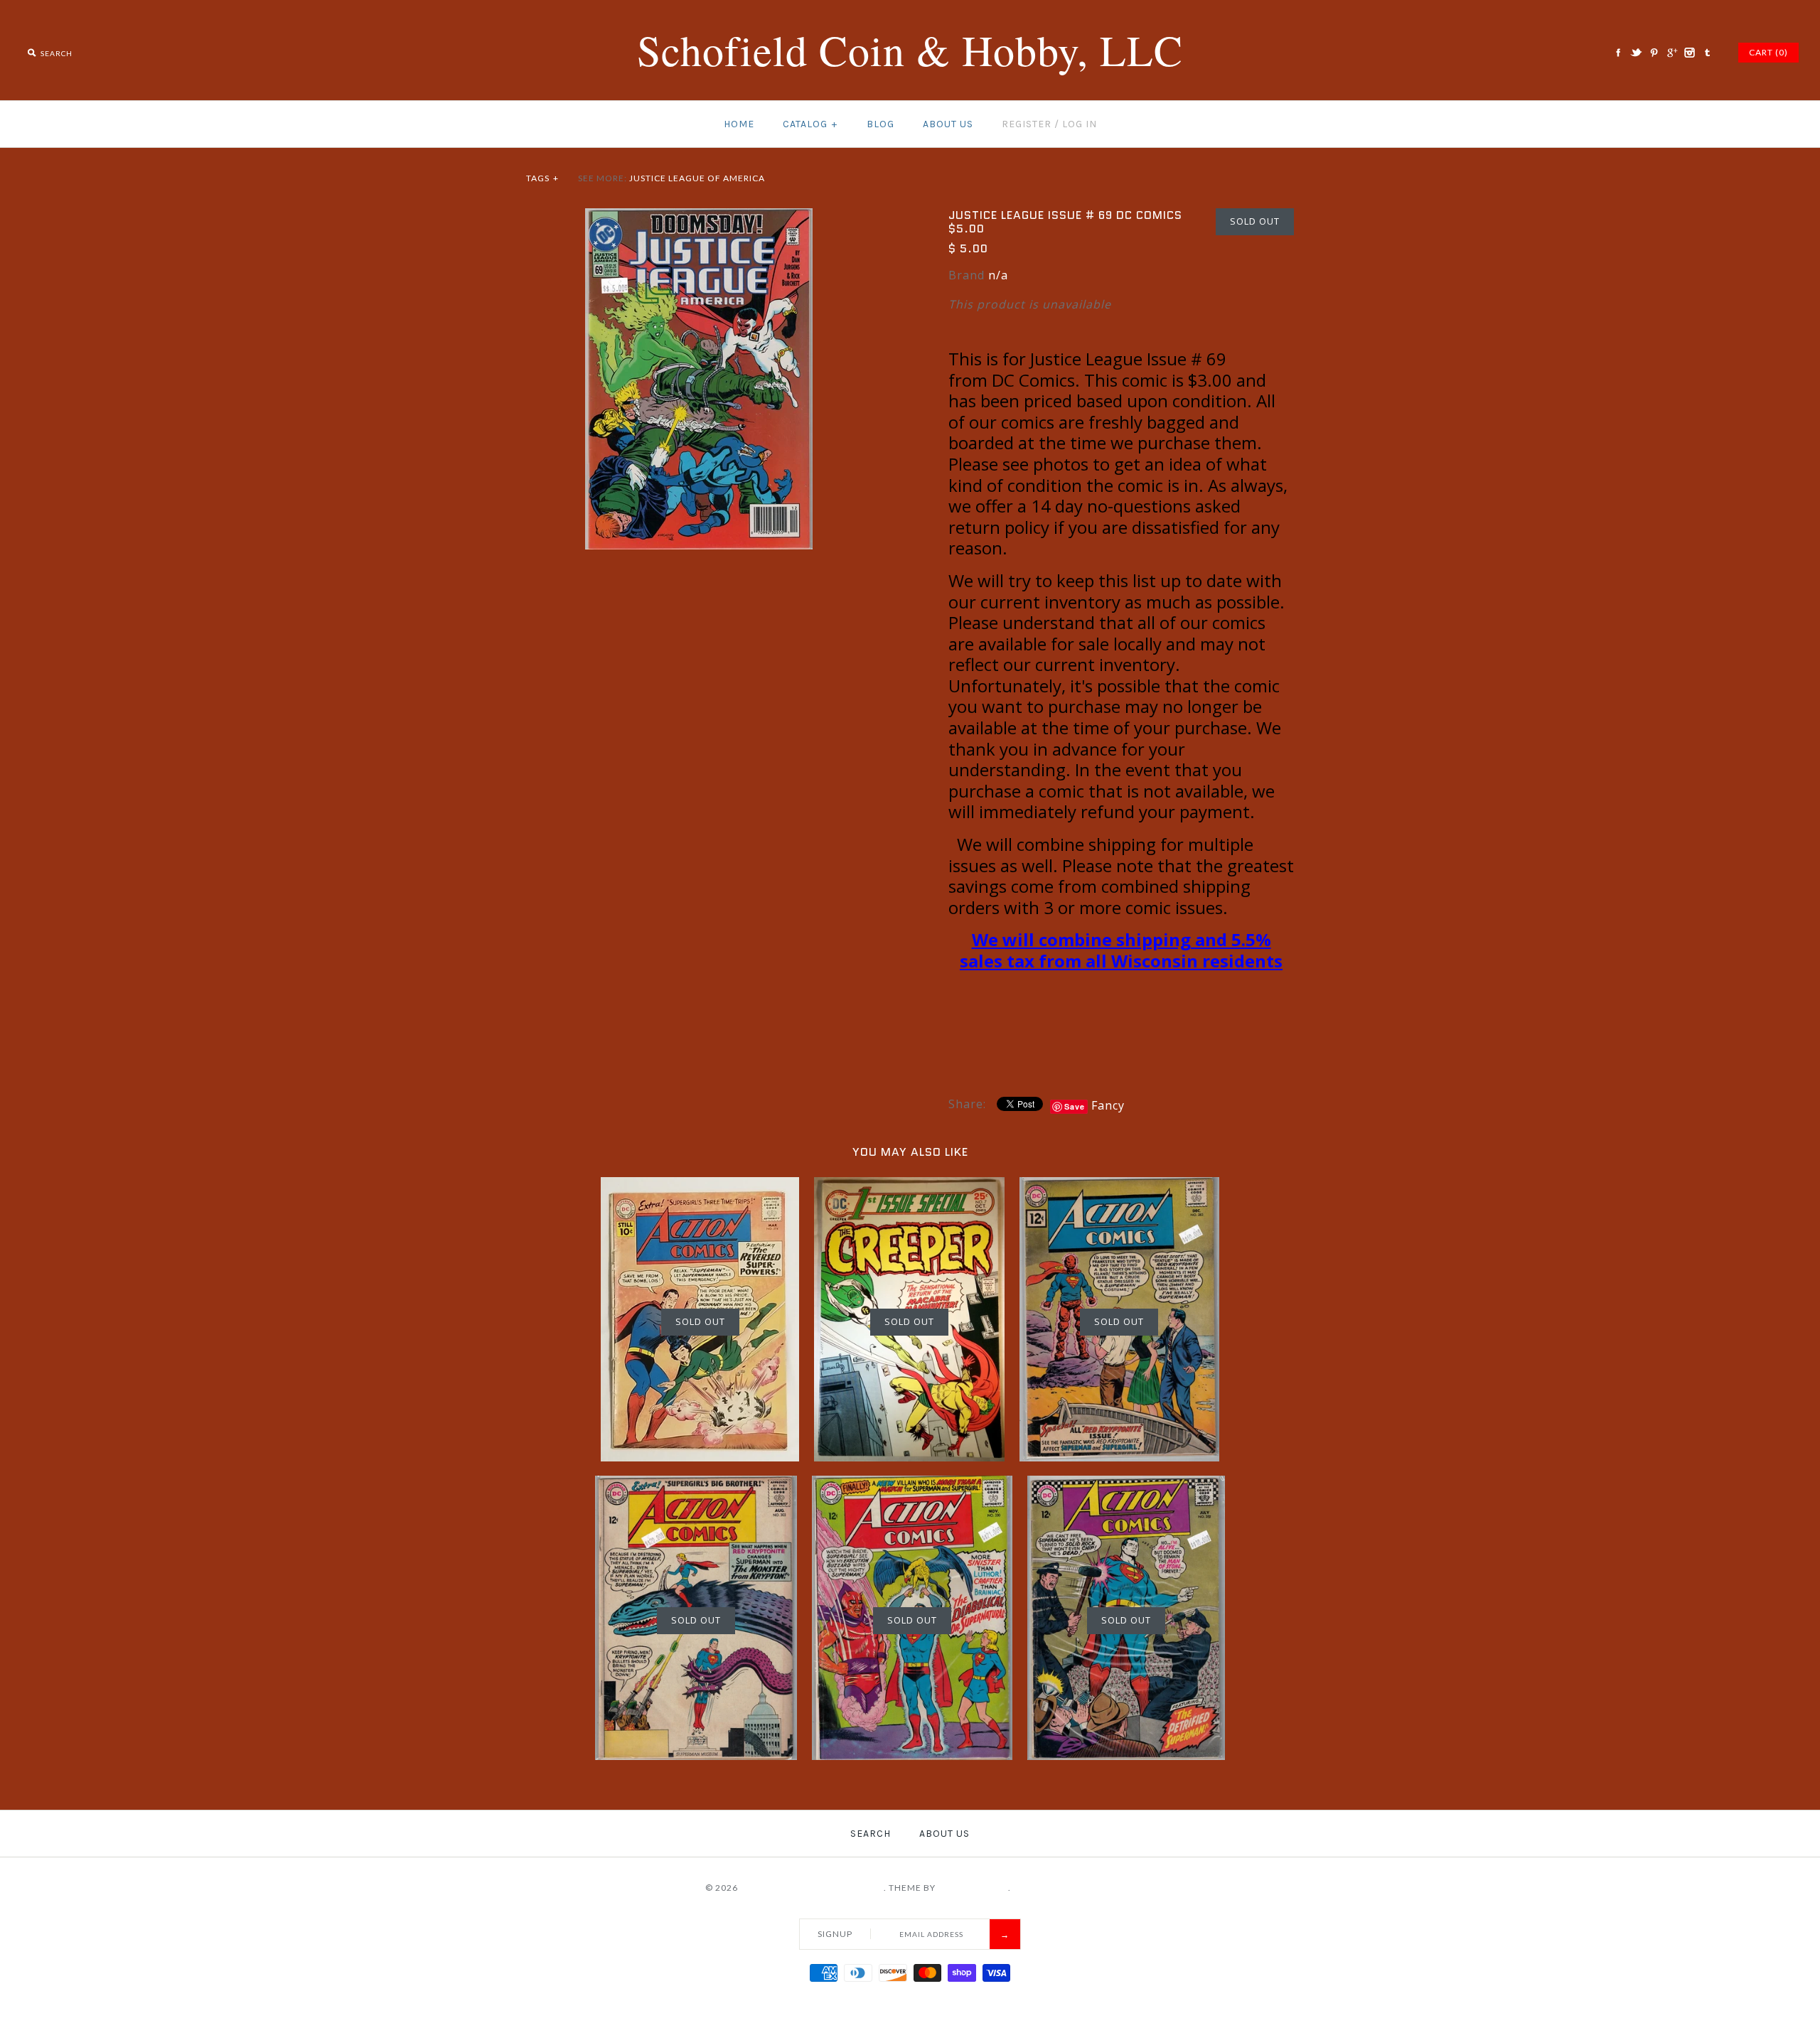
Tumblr (1707, 53)
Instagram (1689, 53)
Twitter (1636, 53)
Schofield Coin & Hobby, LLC (812, 1888)
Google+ (1671, 53)
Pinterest (1654, 53)
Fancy (1108, 1105)
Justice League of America (697, 178)
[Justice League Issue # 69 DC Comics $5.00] (699, 217)
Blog (880, 124)
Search (871, 1834)
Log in (1080, 124)
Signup (835, 1934)
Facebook (1618, 53)
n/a (998, 275)
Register (1027, 124)
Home (739, 124)
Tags (542, 178)
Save (1075, 1106)
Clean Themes (973, 1888)
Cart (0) (1768, 52)
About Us (948, 124)
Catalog (810, 124)
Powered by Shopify (1064, 1888)
